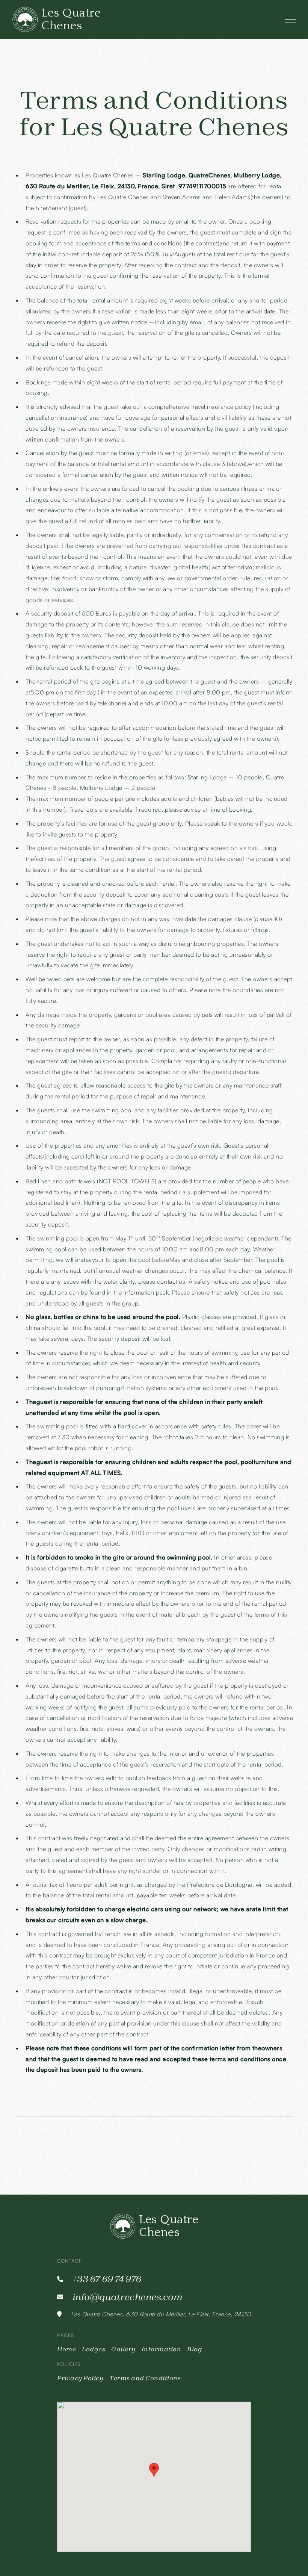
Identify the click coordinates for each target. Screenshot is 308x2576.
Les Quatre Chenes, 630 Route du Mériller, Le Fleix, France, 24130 (161, 2314)
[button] (154, 2470)
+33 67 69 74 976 (107, 2279)
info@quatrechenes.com (128, 2297)
